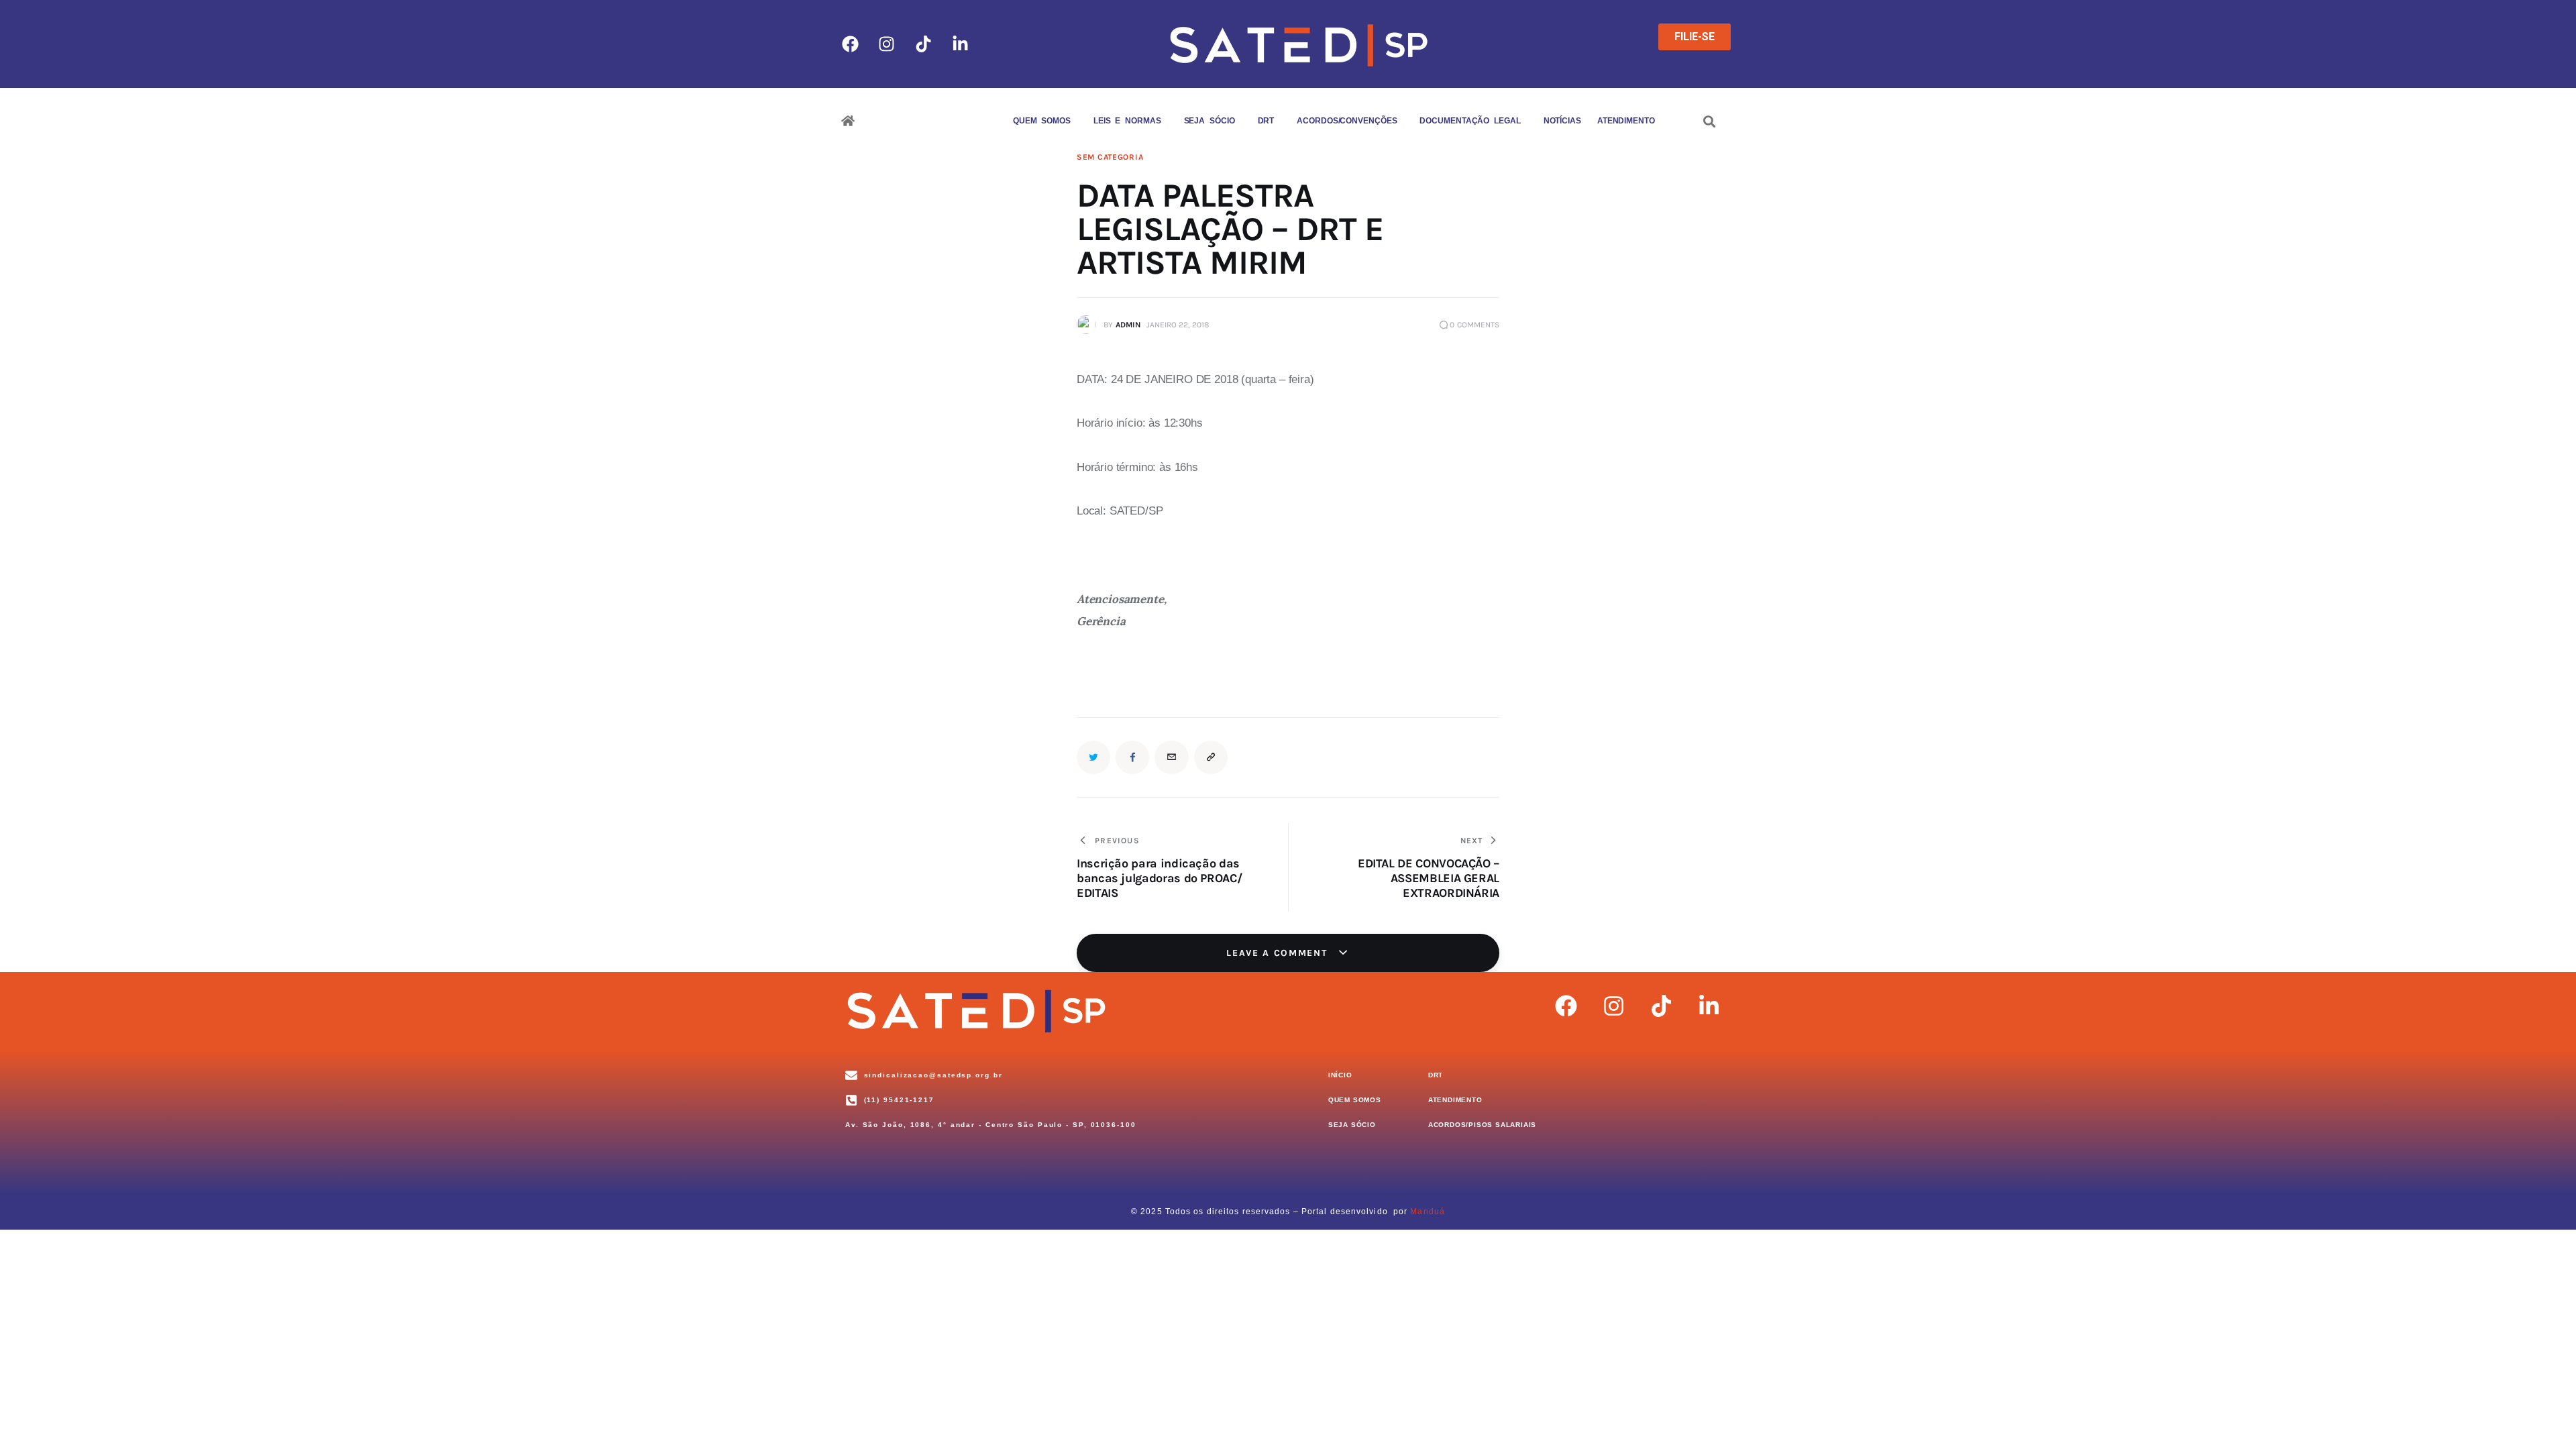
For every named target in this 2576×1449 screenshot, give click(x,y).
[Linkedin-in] (961, 44)
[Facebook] (850, 44)
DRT (1266, 121)
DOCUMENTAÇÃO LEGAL (1470, 121)
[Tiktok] (924, 44)
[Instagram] (887, 44)
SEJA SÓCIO (1210, 121)
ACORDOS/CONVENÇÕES (1347, 121)
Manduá (1428, 1212)
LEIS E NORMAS (1127, 121)
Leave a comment (1279, 953)
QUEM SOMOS (1042, 121)
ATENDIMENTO (1626, 121)
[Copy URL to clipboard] (1211, 757)
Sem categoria (1110, 157)
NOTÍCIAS (1562, 121)
